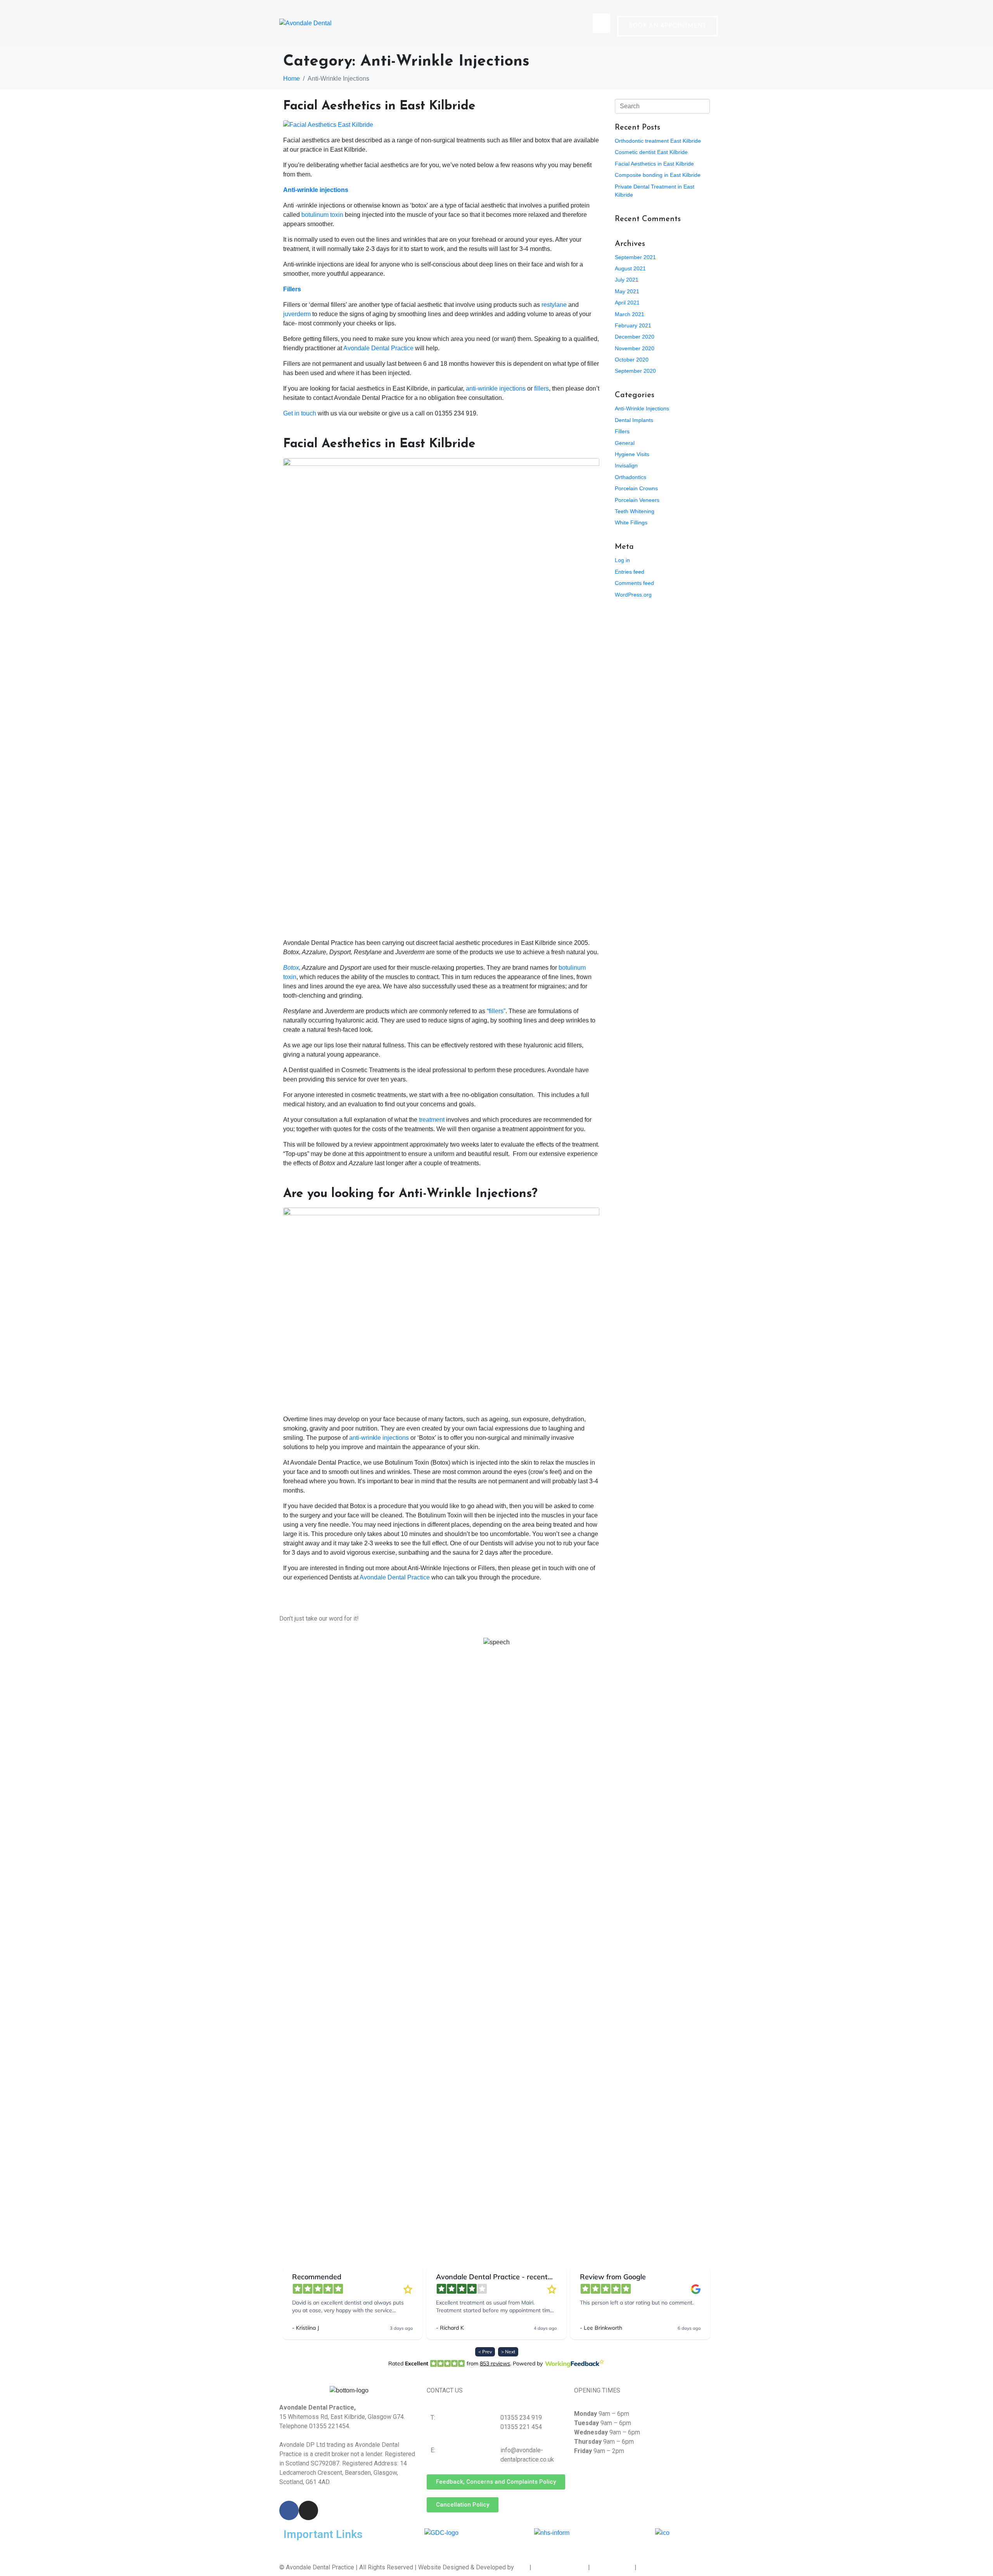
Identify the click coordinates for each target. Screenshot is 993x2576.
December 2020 (635, 337)
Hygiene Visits (632, 454)
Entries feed (630, 572)
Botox (291, 968)
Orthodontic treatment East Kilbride (658, 141)
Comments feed (634, 583)
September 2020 (635, 371)
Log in (622, 560)
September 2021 (635, 257)
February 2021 (633, 325)
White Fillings (631, 522)
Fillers (292, 289)
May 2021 (627, 291)
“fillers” (496, 1011)
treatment (432, 1120)
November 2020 (635, 348)
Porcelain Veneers (637, 500)
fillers (541, 388)
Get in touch (300, 413)
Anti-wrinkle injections (316, 190)
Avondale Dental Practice (378, 348)
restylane (554, 305)
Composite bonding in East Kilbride (658, 175)
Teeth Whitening (635, 511)
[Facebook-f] (289, 2510)
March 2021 (630, 314)
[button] (667, 26)
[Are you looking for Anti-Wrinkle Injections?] (441, 1307)
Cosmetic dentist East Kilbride (651, 152)
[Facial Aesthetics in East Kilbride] (328, 124)
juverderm (297, 314)
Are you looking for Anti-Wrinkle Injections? (410, 1194)
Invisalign (626, 465)
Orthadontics (631, 477)
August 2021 (630, 268)
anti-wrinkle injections (496, 388)
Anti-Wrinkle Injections (642, 408)
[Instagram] (308, 2510)
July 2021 (627, 280)
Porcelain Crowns (636, 488)
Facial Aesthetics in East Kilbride (379, 106)
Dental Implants (634, 420)
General (625, 443)
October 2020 (632, 360)
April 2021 (627, 303)
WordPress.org (633, 595)
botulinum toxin (322, 215)
